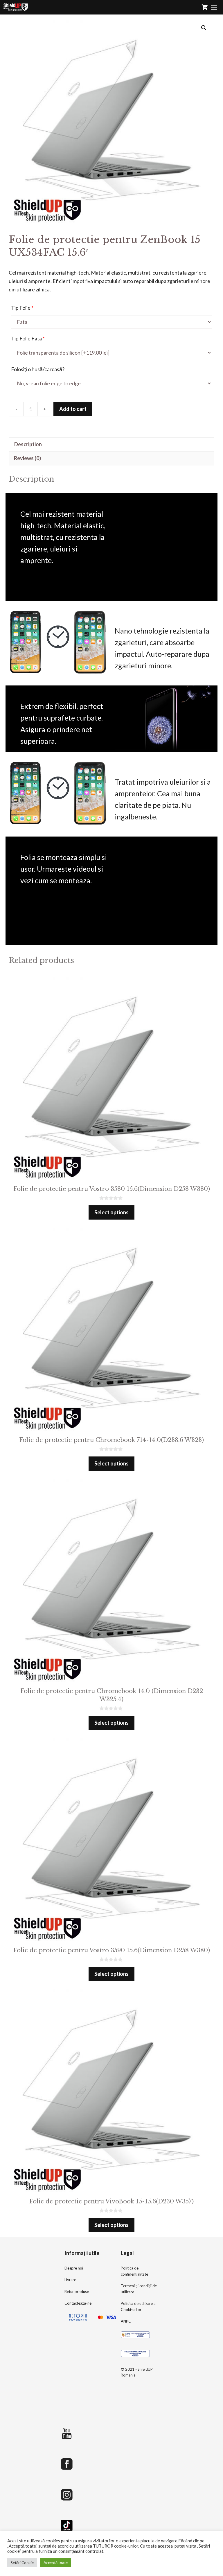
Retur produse (77, 2292)
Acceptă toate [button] (56, 2563)
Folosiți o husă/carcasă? (38, 369)
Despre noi (74, 2268)
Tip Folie (22, 308)
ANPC (126, 2321)
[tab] (111, 444)
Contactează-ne (78, 2303)
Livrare (70, 2280)
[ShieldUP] (16, 7)
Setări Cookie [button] (22, 2563)
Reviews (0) (27, 458)
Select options (111, 1212)
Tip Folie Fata (28, 338)
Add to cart (73, 409)
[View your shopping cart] (205, 7)
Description (28, 444)
